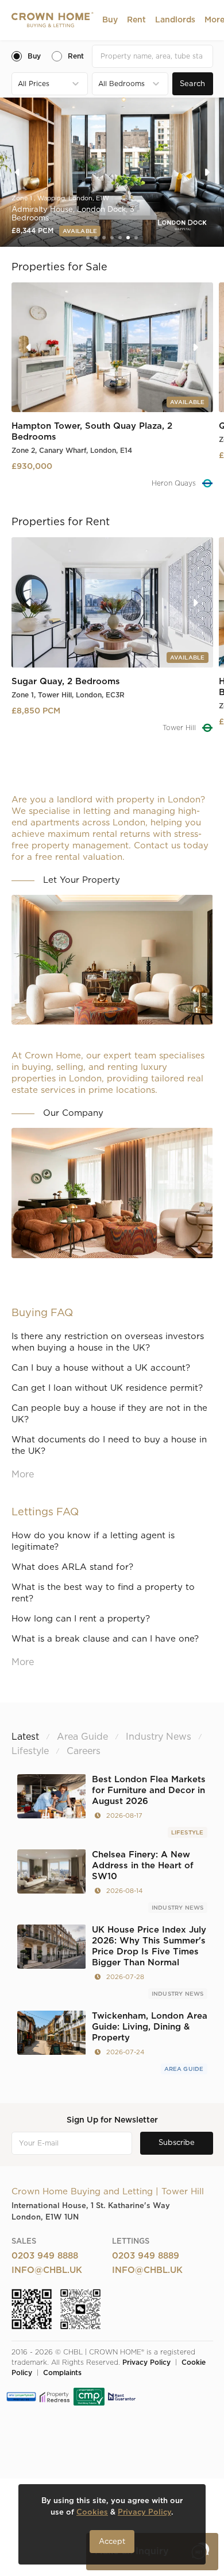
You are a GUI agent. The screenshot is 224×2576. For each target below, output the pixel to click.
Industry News (178, 1908)
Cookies (92, 2513)
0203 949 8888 (45, 2256)
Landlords (175, 20)
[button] (110, 20)
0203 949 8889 (146, 2256)
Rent (136, 20)
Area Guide (184, 2069)
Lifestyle (188, 1833)
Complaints (62, 2373)
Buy (110, 20)
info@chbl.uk (47, 2270)
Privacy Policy (146, 2362)
